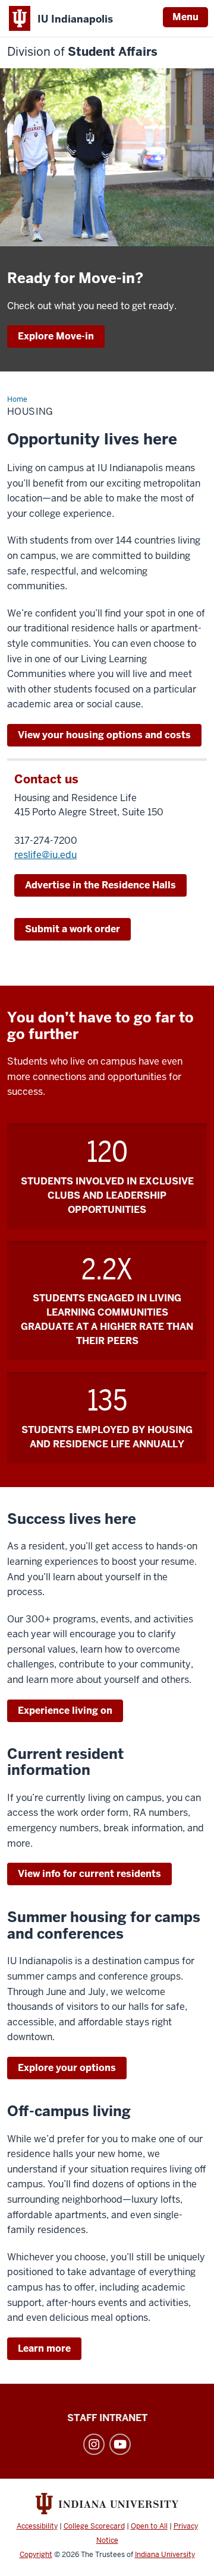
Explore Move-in (56, 336)
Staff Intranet (107, 2418)
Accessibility (37, 2526)
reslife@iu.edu (45, 855)
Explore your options (67, 2068)
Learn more (44, 2348)
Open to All (149, 2526)
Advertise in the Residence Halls (100, 885)
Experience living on (65, 1711)
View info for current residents (89, 1874)
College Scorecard (94, 2526)
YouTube (120, 2444)
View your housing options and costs (104, 735)
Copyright (36, 2555)
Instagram (94, 2444)
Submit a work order (73, 929)
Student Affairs (82, 52)
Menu (185, 17)
